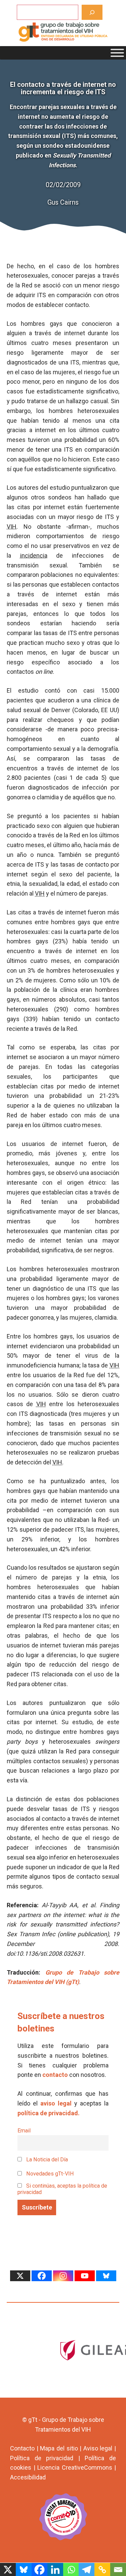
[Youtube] (85, 2276)
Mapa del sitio (59, 2448)
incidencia (34, 555)
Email (24, 2131)
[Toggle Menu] (117, 53)
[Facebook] (42, 2276)
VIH (12, 527)
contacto (55, 2075)
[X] (20, 2276)
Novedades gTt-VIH (49, 2174)
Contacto (22, 2448)
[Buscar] (92, 12)
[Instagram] (63, 2276)
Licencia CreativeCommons (75, 2467)
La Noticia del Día (46, 2160)
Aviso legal (98, 2448)
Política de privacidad (42, 2458)
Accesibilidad (28, 2477)
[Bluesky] (106, 2276)
